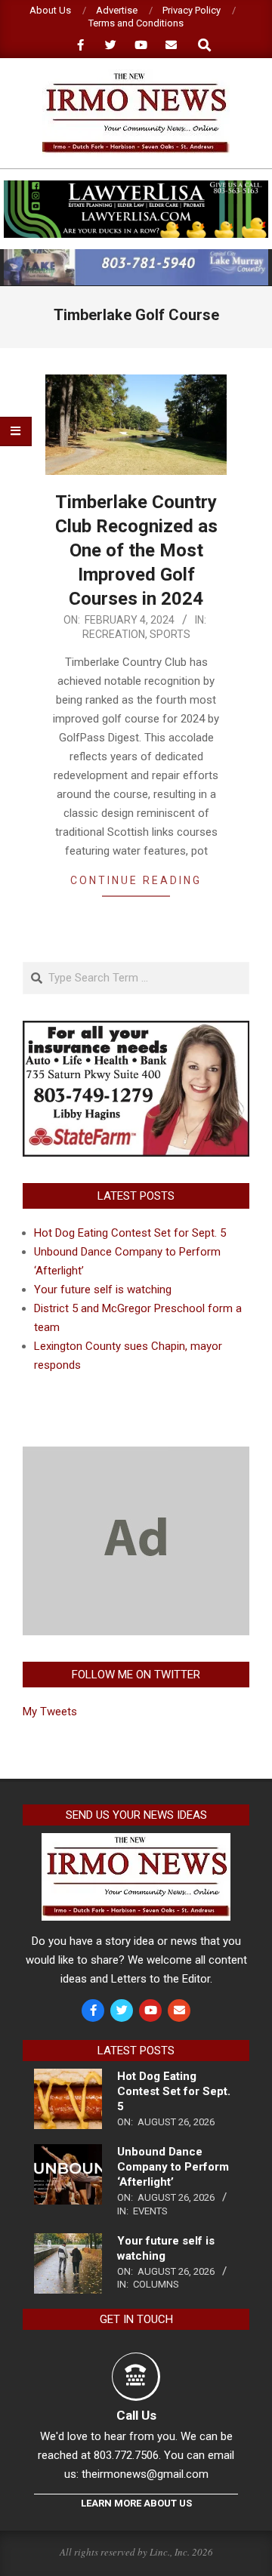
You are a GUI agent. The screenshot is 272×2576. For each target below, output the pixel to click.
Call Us (136, 2415)
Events (150, 2211)
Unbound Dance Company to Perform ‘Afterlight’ (173, 2167)
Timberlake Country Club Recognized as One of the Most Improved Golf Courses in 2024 (136, 550)
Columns (156, 2284)
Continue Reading (136, 880)
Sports (170, 634)
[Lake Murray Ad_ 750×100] (136, 256)
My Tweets (50, 1712)
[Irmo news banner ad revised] (136, 187)
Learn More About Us (136, 2503)
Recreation (114, 634)
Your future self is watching (103, 1290)
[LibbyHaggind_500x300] (136, 1030)
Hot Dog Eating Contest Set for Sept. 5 (130, 1233)
